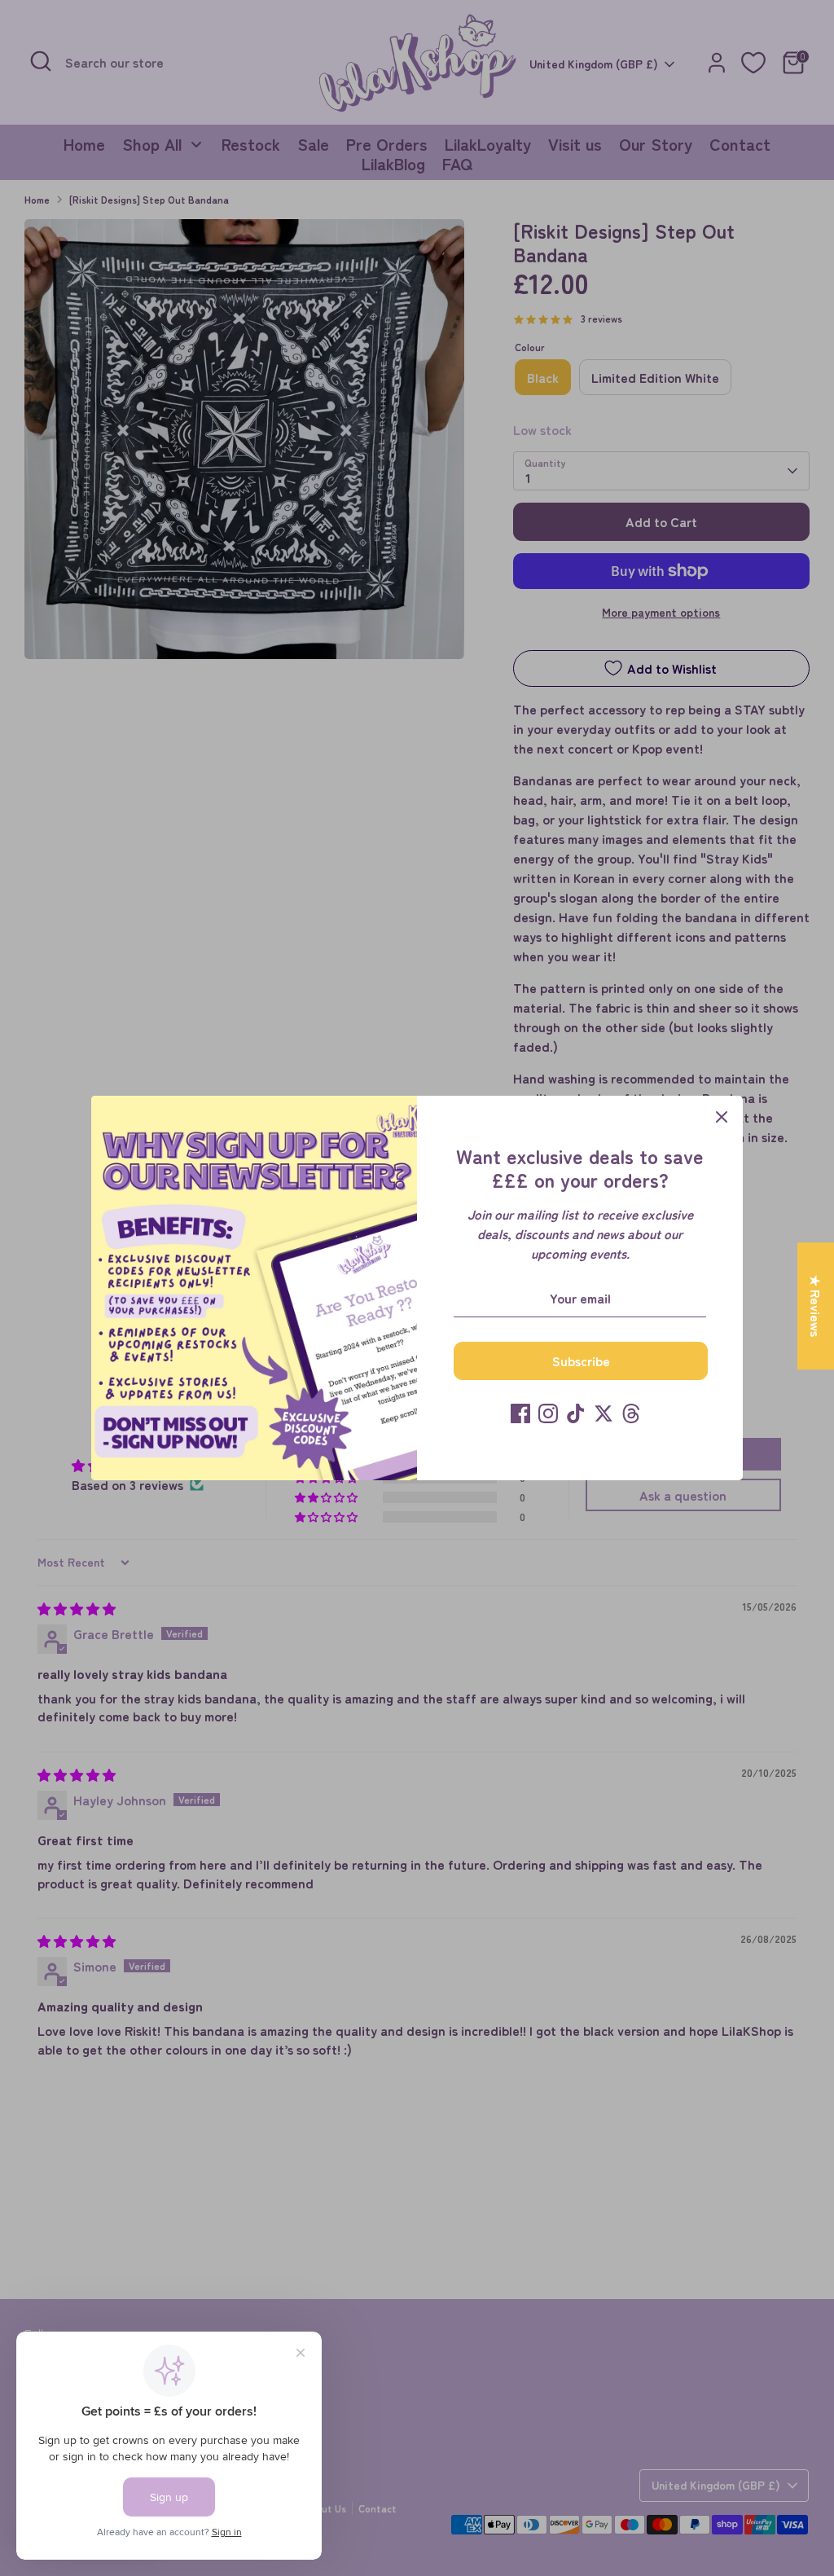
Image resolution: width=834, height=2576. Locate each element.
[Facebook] (520, 1413)
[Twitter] (604, 1413)
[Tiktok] (576, 1413)
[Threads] (631, 1413)
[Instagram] (548, 1413)
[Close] (722, 1117)
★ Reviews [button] (816, 1306)
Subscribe (581, 1361)
